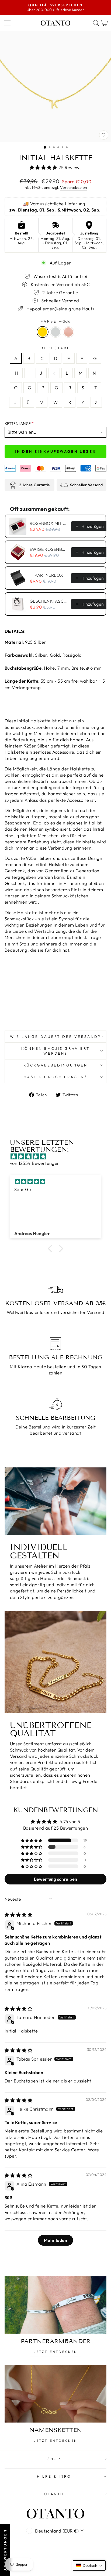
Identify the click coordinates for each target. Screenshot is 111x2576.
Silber (55, 332)
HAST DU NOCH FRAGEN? (56, 1077)
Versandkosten (74, 187)
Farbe (55, 321)
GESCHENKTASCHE (49, 601)
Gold (43, 332)
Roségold (68, 332)
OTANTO (54, 2494)
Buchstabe (55, 348)
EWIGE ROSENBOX (49, 549)
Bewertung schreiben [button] (56, 1879)
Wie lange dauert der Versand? (55, 1037)
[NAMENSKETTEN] (55, 2394)
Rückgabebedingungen (55, 1065)
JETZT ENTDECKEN (55, 2352)
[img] (58, 1156)
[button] (44, 167)
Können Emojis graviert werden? (55, 1051)
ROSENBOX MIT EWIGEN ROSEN (49, 523)
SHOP (54, 2459)
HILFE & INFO (54, 2476)
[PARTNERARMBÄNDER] (55, 2305)
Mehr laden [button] (55, 2240)
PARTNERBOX (49, 575)
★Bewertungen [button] (5, 2550)
